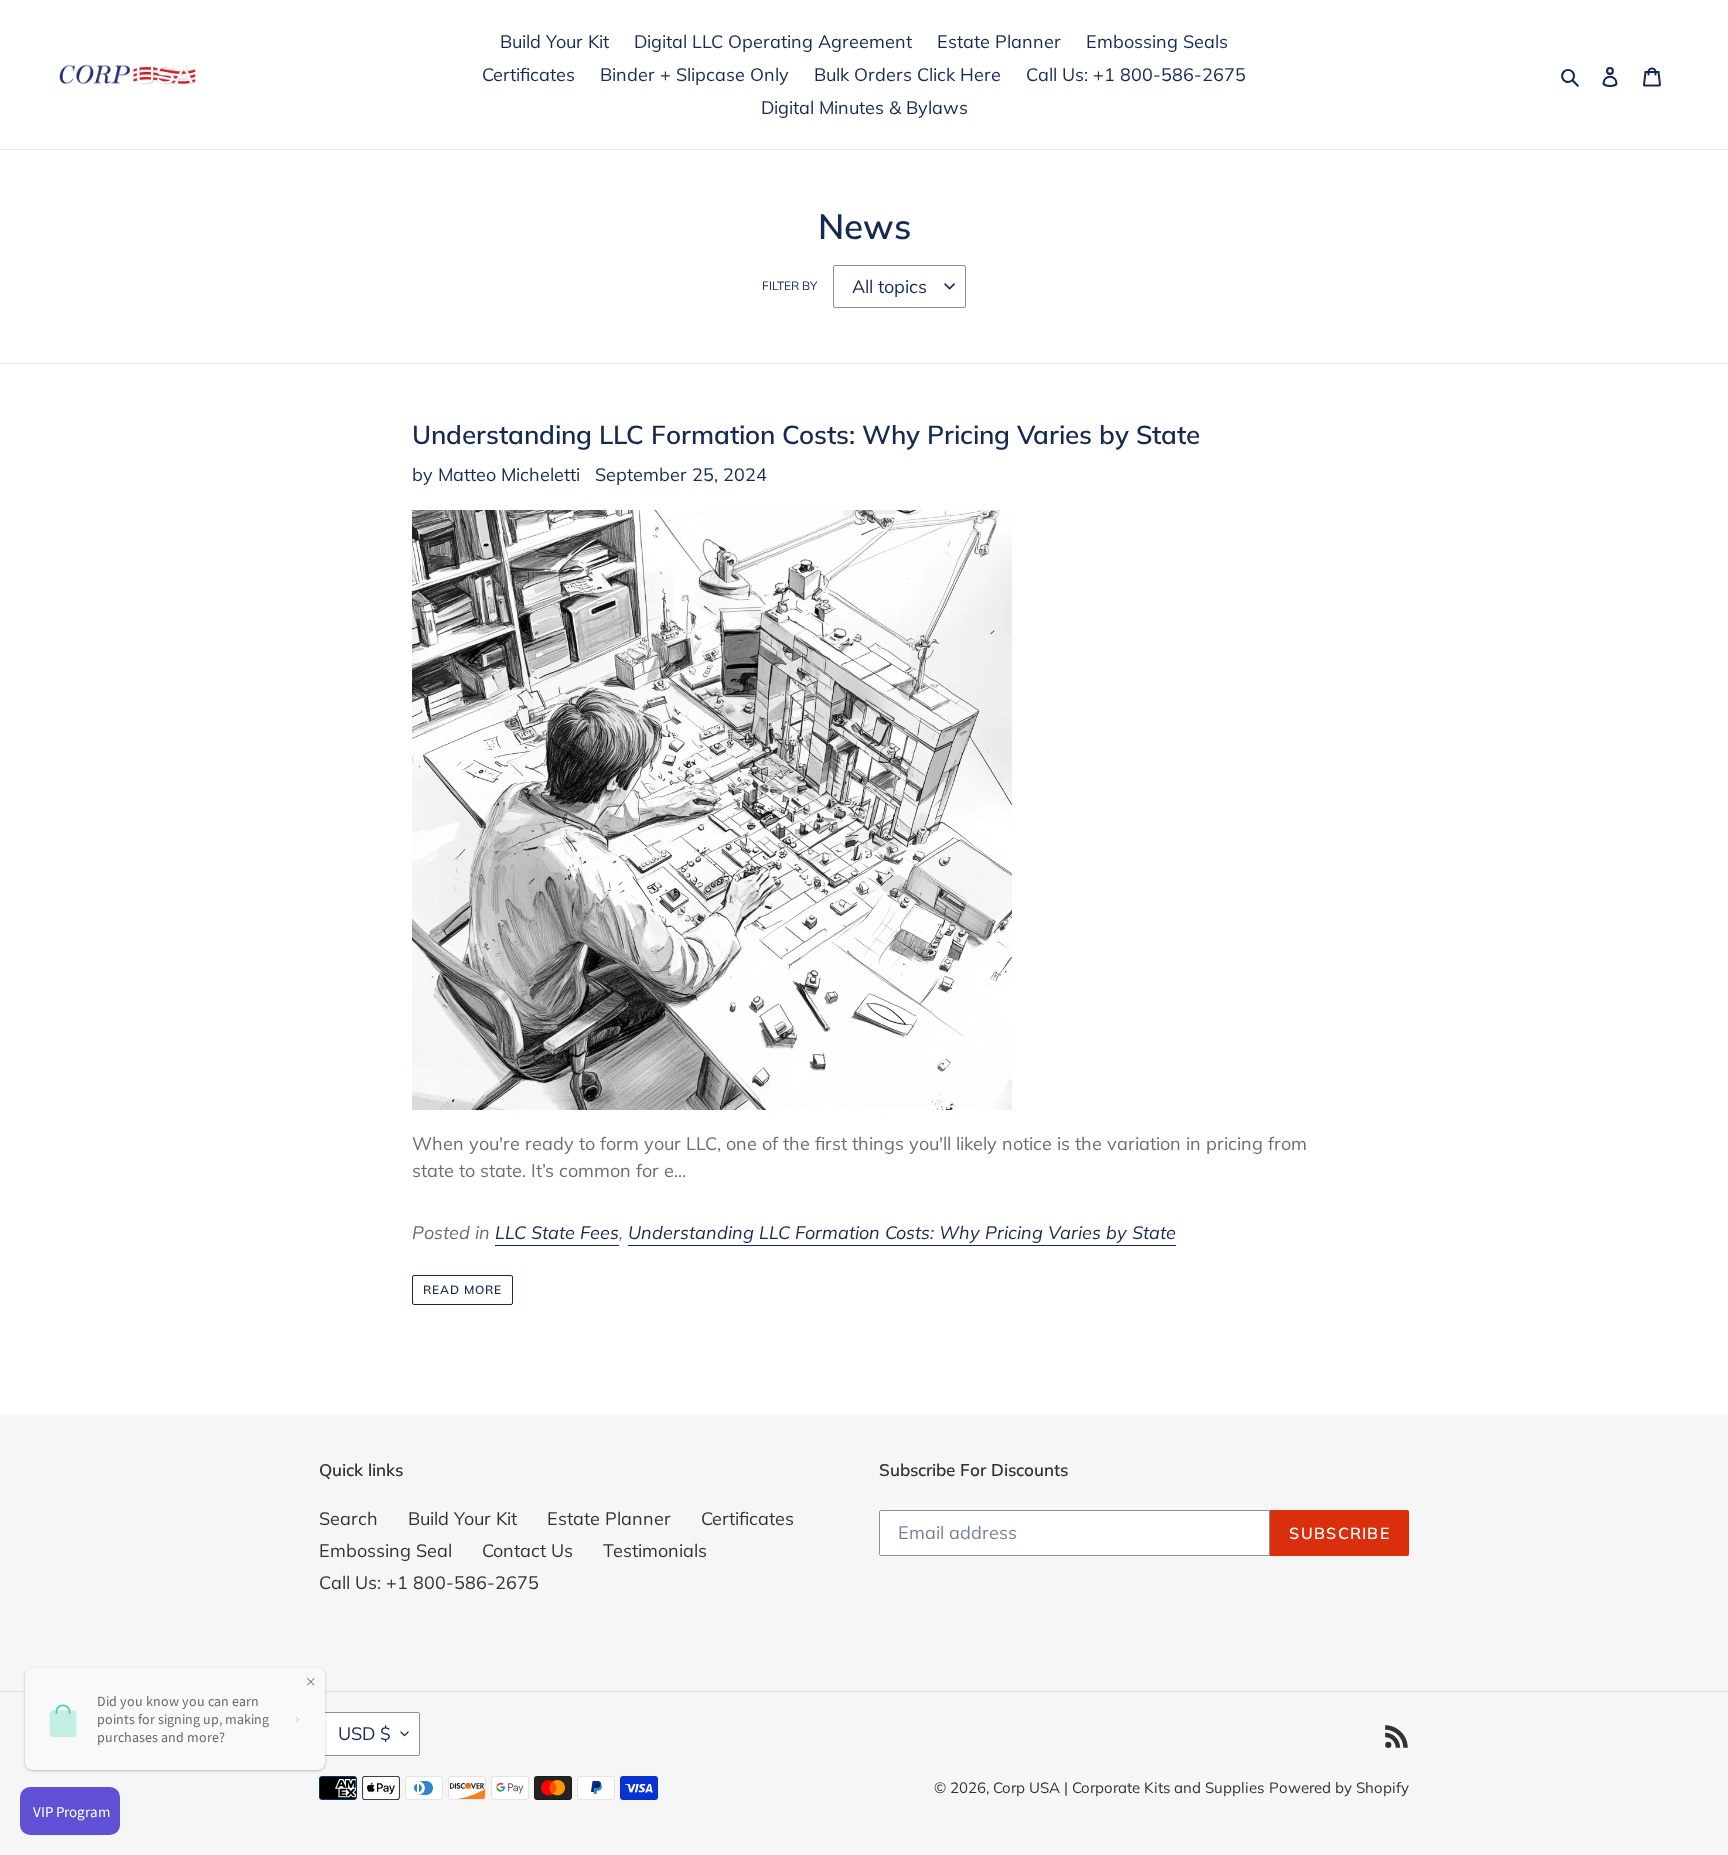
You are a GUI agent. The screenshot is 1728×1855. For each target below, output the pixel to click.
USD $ (364, 1733)
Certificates (747, 1518)
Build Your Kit (462, 1518)
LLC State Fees (557, 1232)
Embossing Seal (385, 1550)
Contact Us (527, 1550)
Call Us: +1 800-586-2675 (429, 1582)
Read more (462, 1289)
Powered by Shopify (1339, 1787)
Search (348, 1518)
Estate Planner (609, 1518)
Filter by (789, 285)
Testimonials (655, 1550)
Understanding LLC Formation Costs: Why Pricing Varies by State (806, 434)
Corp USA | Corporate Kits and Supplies (1128, 1787)
